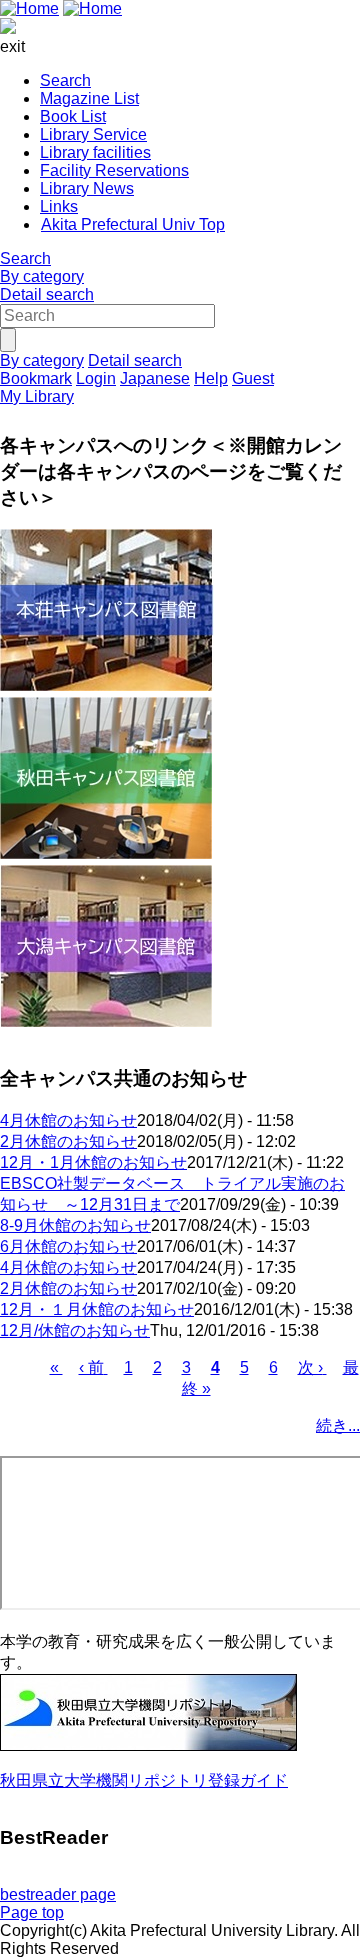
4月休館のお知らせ (68, 1120)
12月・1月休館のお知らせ (93, 1162)
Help (211, 378)
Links (59, 206)
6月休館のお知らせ (68, 1246)
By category (42, 276)
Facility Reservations (114, 170)
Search (65, 80)
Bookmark (36, 378)
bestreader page (58, 1894)
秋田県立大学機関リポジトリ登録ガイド (144, 1780)
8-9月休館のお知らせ (75, 1225)
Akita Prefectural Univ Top (133, 224)
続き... (338, 1425)
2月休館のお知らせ (68, 1141)
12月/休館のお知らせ (75, 1330)
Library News (87, 188)
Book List (73, 116)
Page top (32, 1912)
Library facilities (95, 152)
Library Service (93, 134)
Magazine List (89, 98)
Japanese (155, 378)
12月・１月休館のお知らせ (97, 1309)
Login (96, 378)
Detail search (47, 294)
